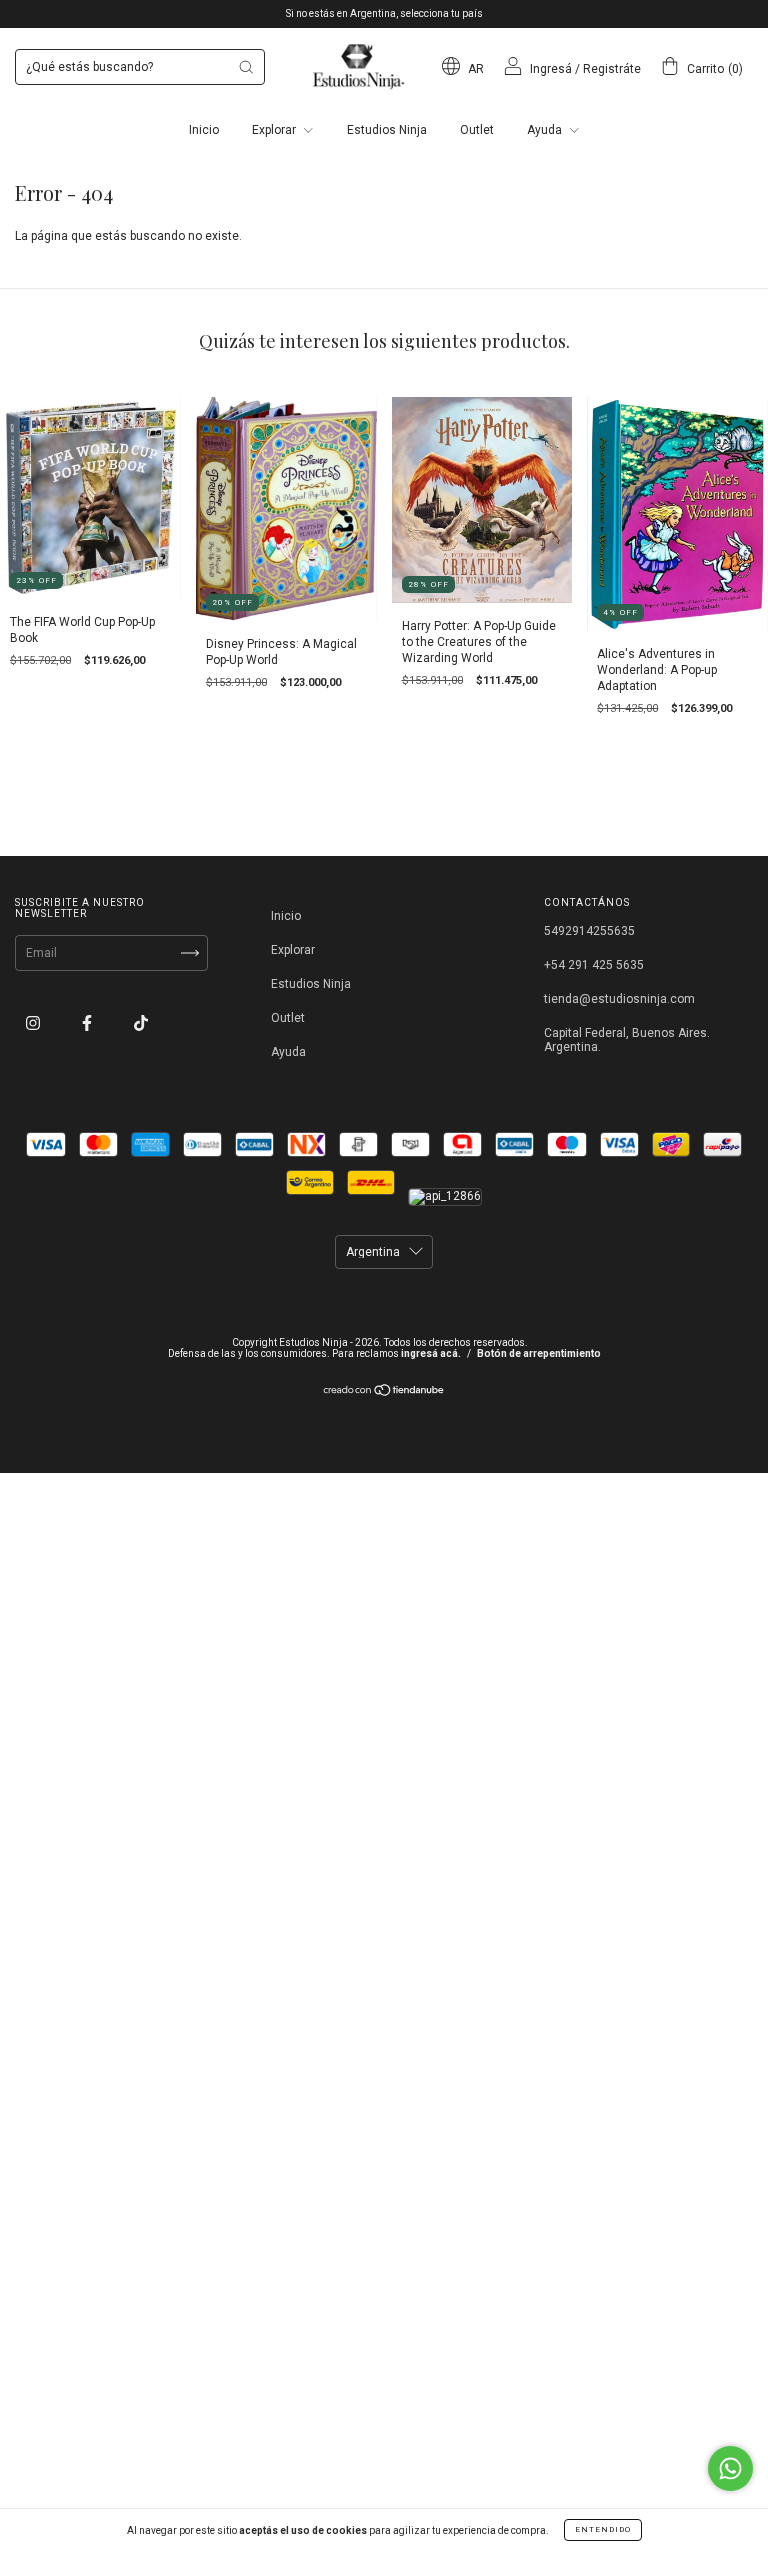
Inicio (204, 130)
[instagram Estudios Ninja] (34, 1024)
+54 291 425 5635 (594, 965)
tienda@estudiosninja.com (619, 999)
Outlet (477, 130)
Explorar (275, 130)
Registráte (612, 69)
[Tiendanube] (384, 1393)
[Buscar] (246, 67)
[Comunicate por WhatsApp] (730, 2468)
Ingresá (551, 69)
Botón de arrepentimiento (539, 1353)
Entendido (603, 2529)
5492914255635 (589, 931)
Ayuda (546, 130)
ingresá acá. (431, 1353)
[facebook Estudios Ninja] (88, 1024)
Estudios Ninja (387, 130)
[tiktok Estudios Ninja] (141, 1024)
